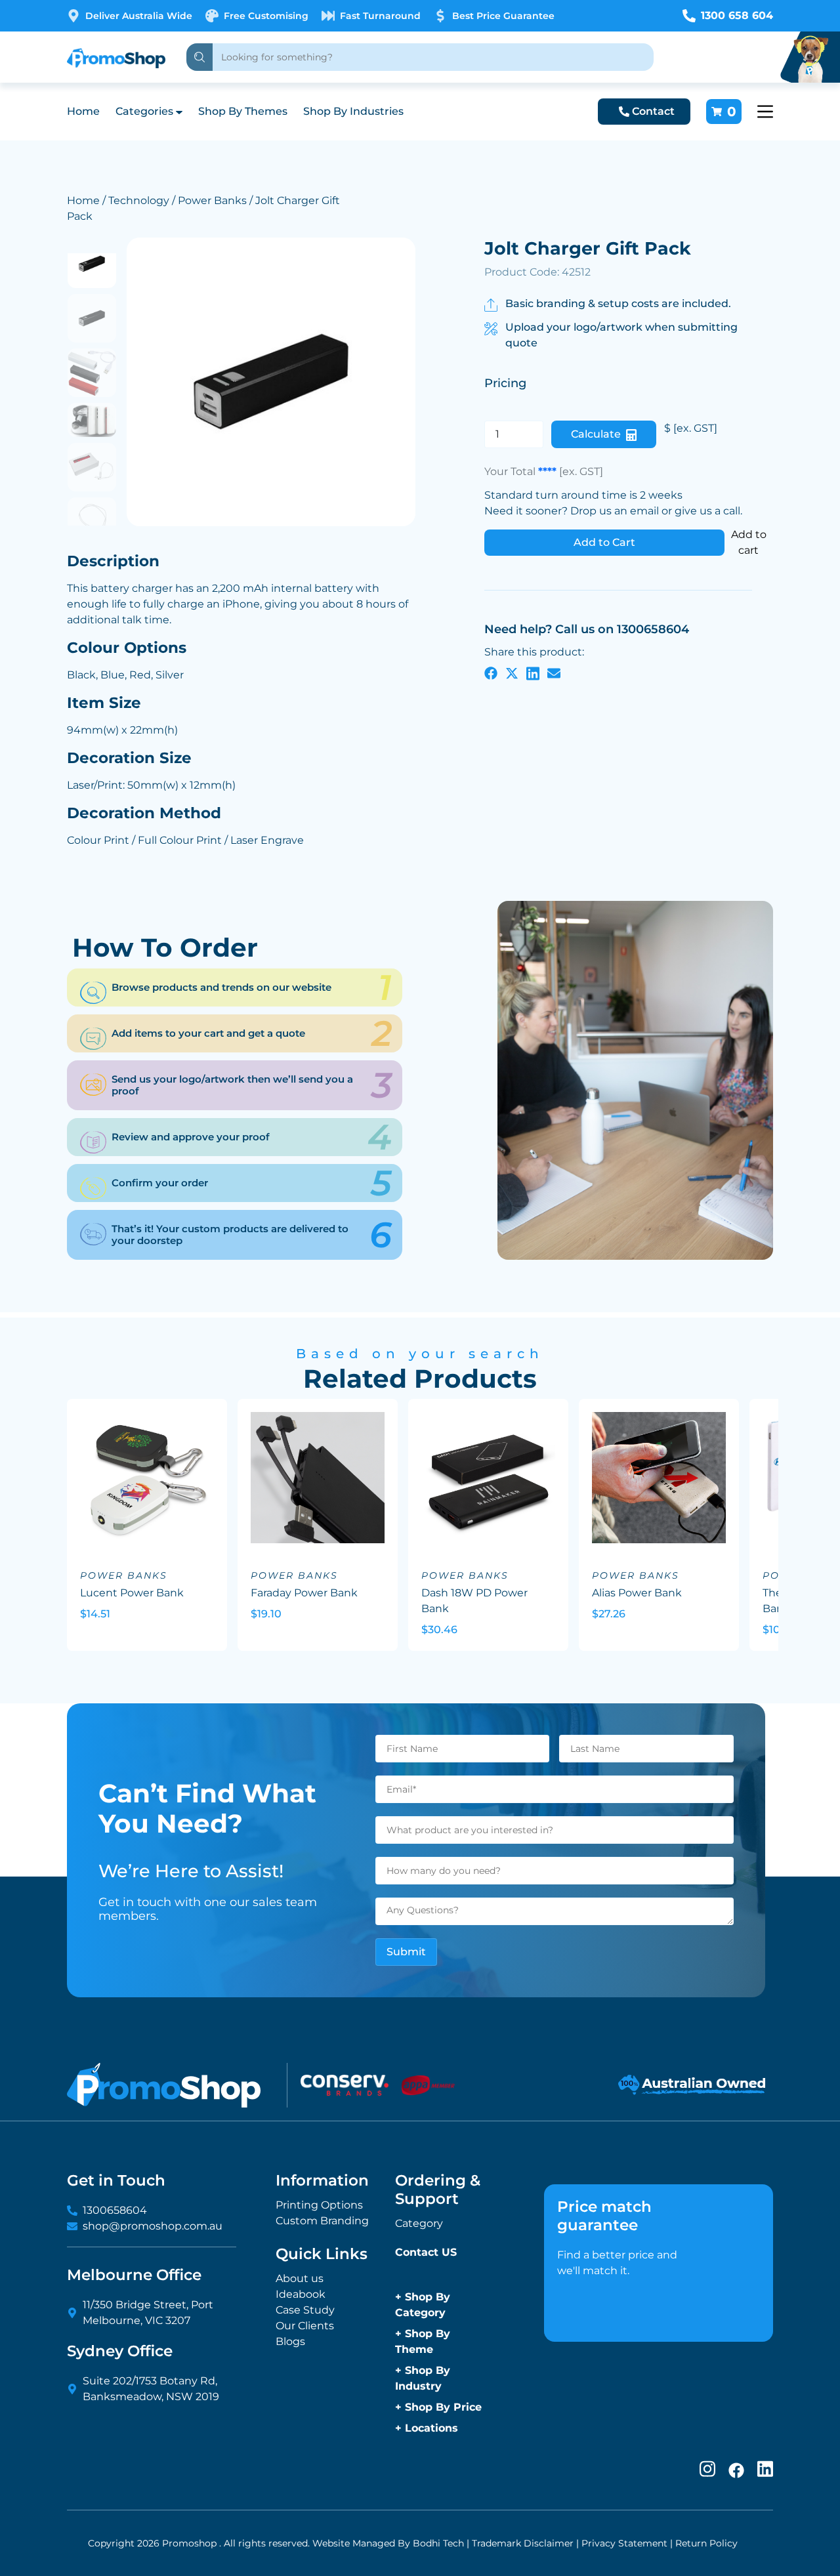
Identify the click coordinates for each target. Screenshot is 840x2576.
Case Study (305, 2310)
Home (83, 111)
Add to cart (749, 542)
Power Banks (212, 200)
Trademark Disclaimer (523, 2543)
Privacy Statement (624, 2543)
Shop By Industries (353, 111)
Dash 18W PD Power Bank (474, 1601)
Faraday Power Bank (304, 1593)
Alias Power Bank (637, 1593)
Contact (653, 111)
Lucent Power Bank (132, 1593)
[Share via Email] (554, 673)
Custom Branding (322, 2221)
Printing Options (319, 2205)
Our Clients (305, 2326)
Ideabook (301, 2294)
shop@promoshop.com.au (153, 2226)
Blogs (290, 2341)
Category (419, 2223)
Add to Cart (604, 542)
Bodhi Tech (438, 2543)
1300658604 (115, 2210)
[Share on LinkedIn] (533, 673)
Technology (139, 200)
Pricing (505, 383)
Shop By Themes (243, 111)
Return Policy (706, 2543)
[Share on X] (512, 673)
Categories (144, 111)
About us (300, 2278)
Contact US (426, 2252)
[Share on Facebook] (491, 673)
